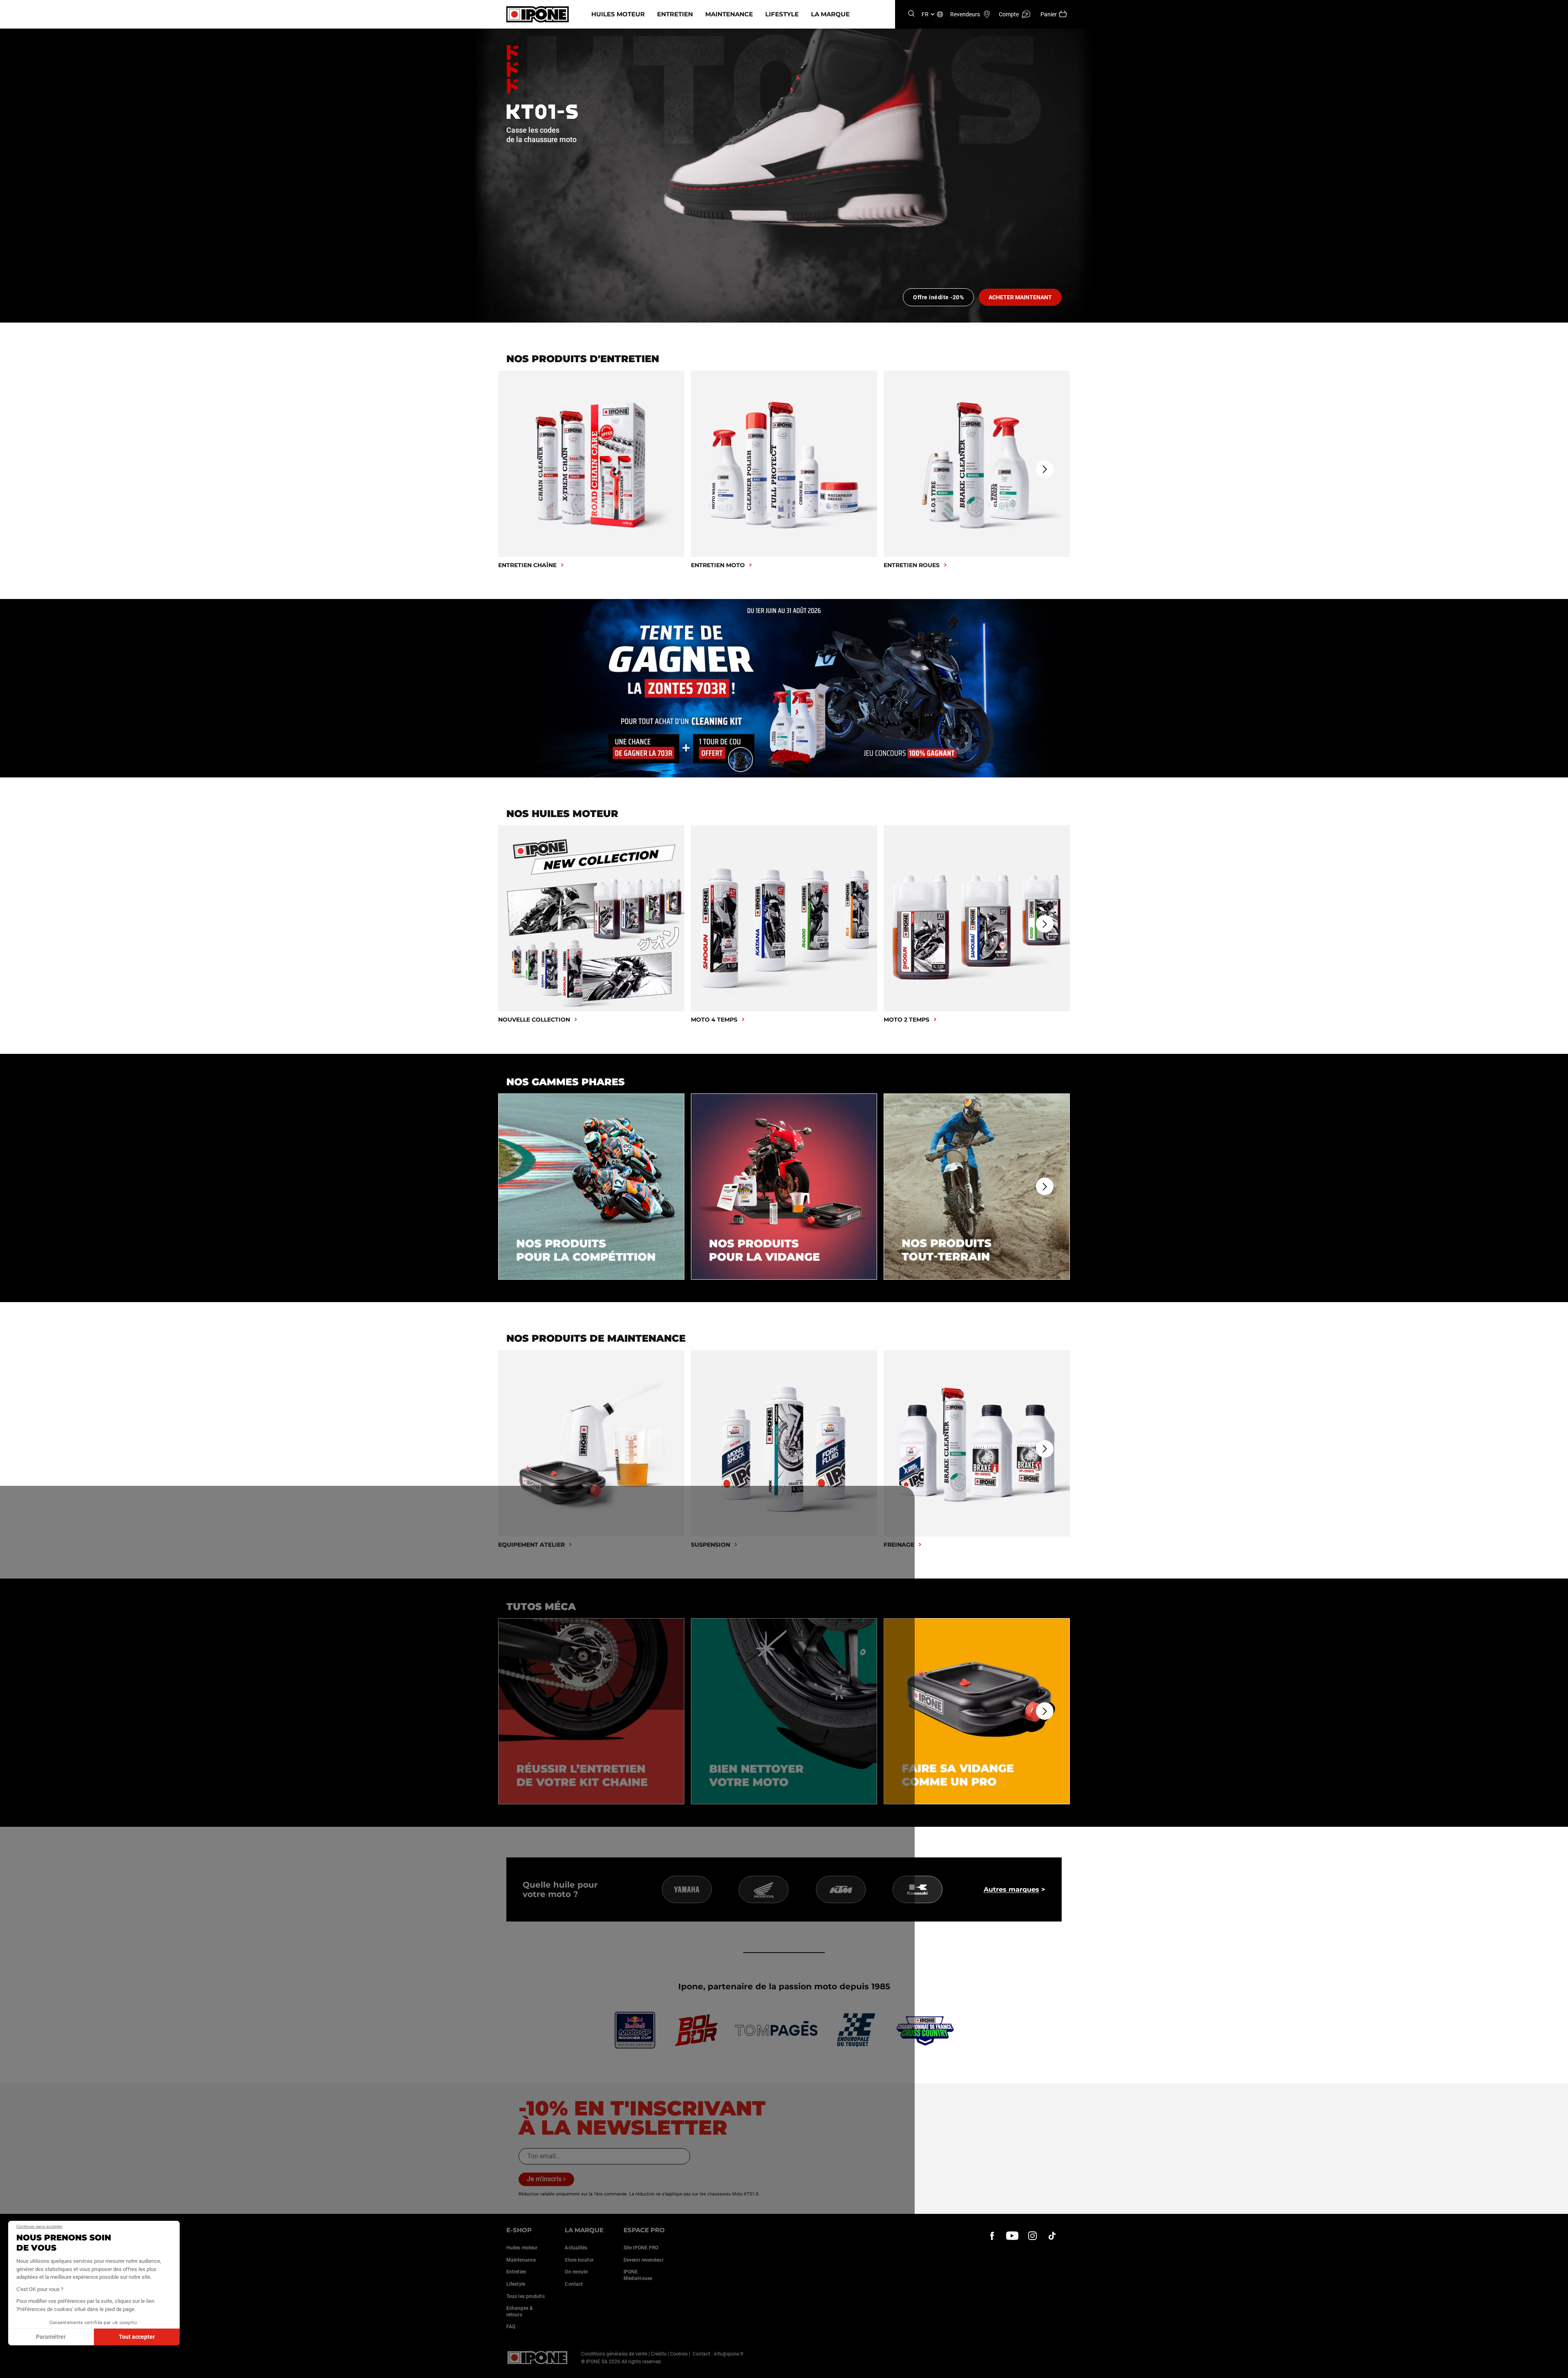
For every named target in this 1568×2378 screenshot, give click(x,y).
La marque (830, 14)
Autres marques (1011, 1889)
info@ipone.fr (729, 2354)
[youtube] (1012, 2236)
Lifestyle (782, 14)
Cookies (679, 2354)
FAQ (511, 2327)
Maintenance (729, 14)
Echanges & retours (520, 2311)
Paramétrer (51, 2337)
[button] (12, 2369)
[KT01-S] (784, 176)
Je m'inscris (544, 2179)
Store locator (579, 2260)
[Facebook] (992, 2236)
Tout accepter (137, 2337)
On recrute (576, 2272)
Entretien (675, 14)
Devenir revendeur (644, 2260)
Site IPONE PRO (641, 2248)
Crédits (659, 2354)
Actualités (576, 2248)
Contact (574, 2284)
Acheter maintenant (1020, 297)
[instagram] (1032, 2236)
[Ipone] (538, 2358)
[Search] (911, 14)
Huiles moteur (618, 14)
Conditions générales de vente (614, 2354)
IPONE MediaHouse (638, 2275)
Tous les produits (526, 2296)
